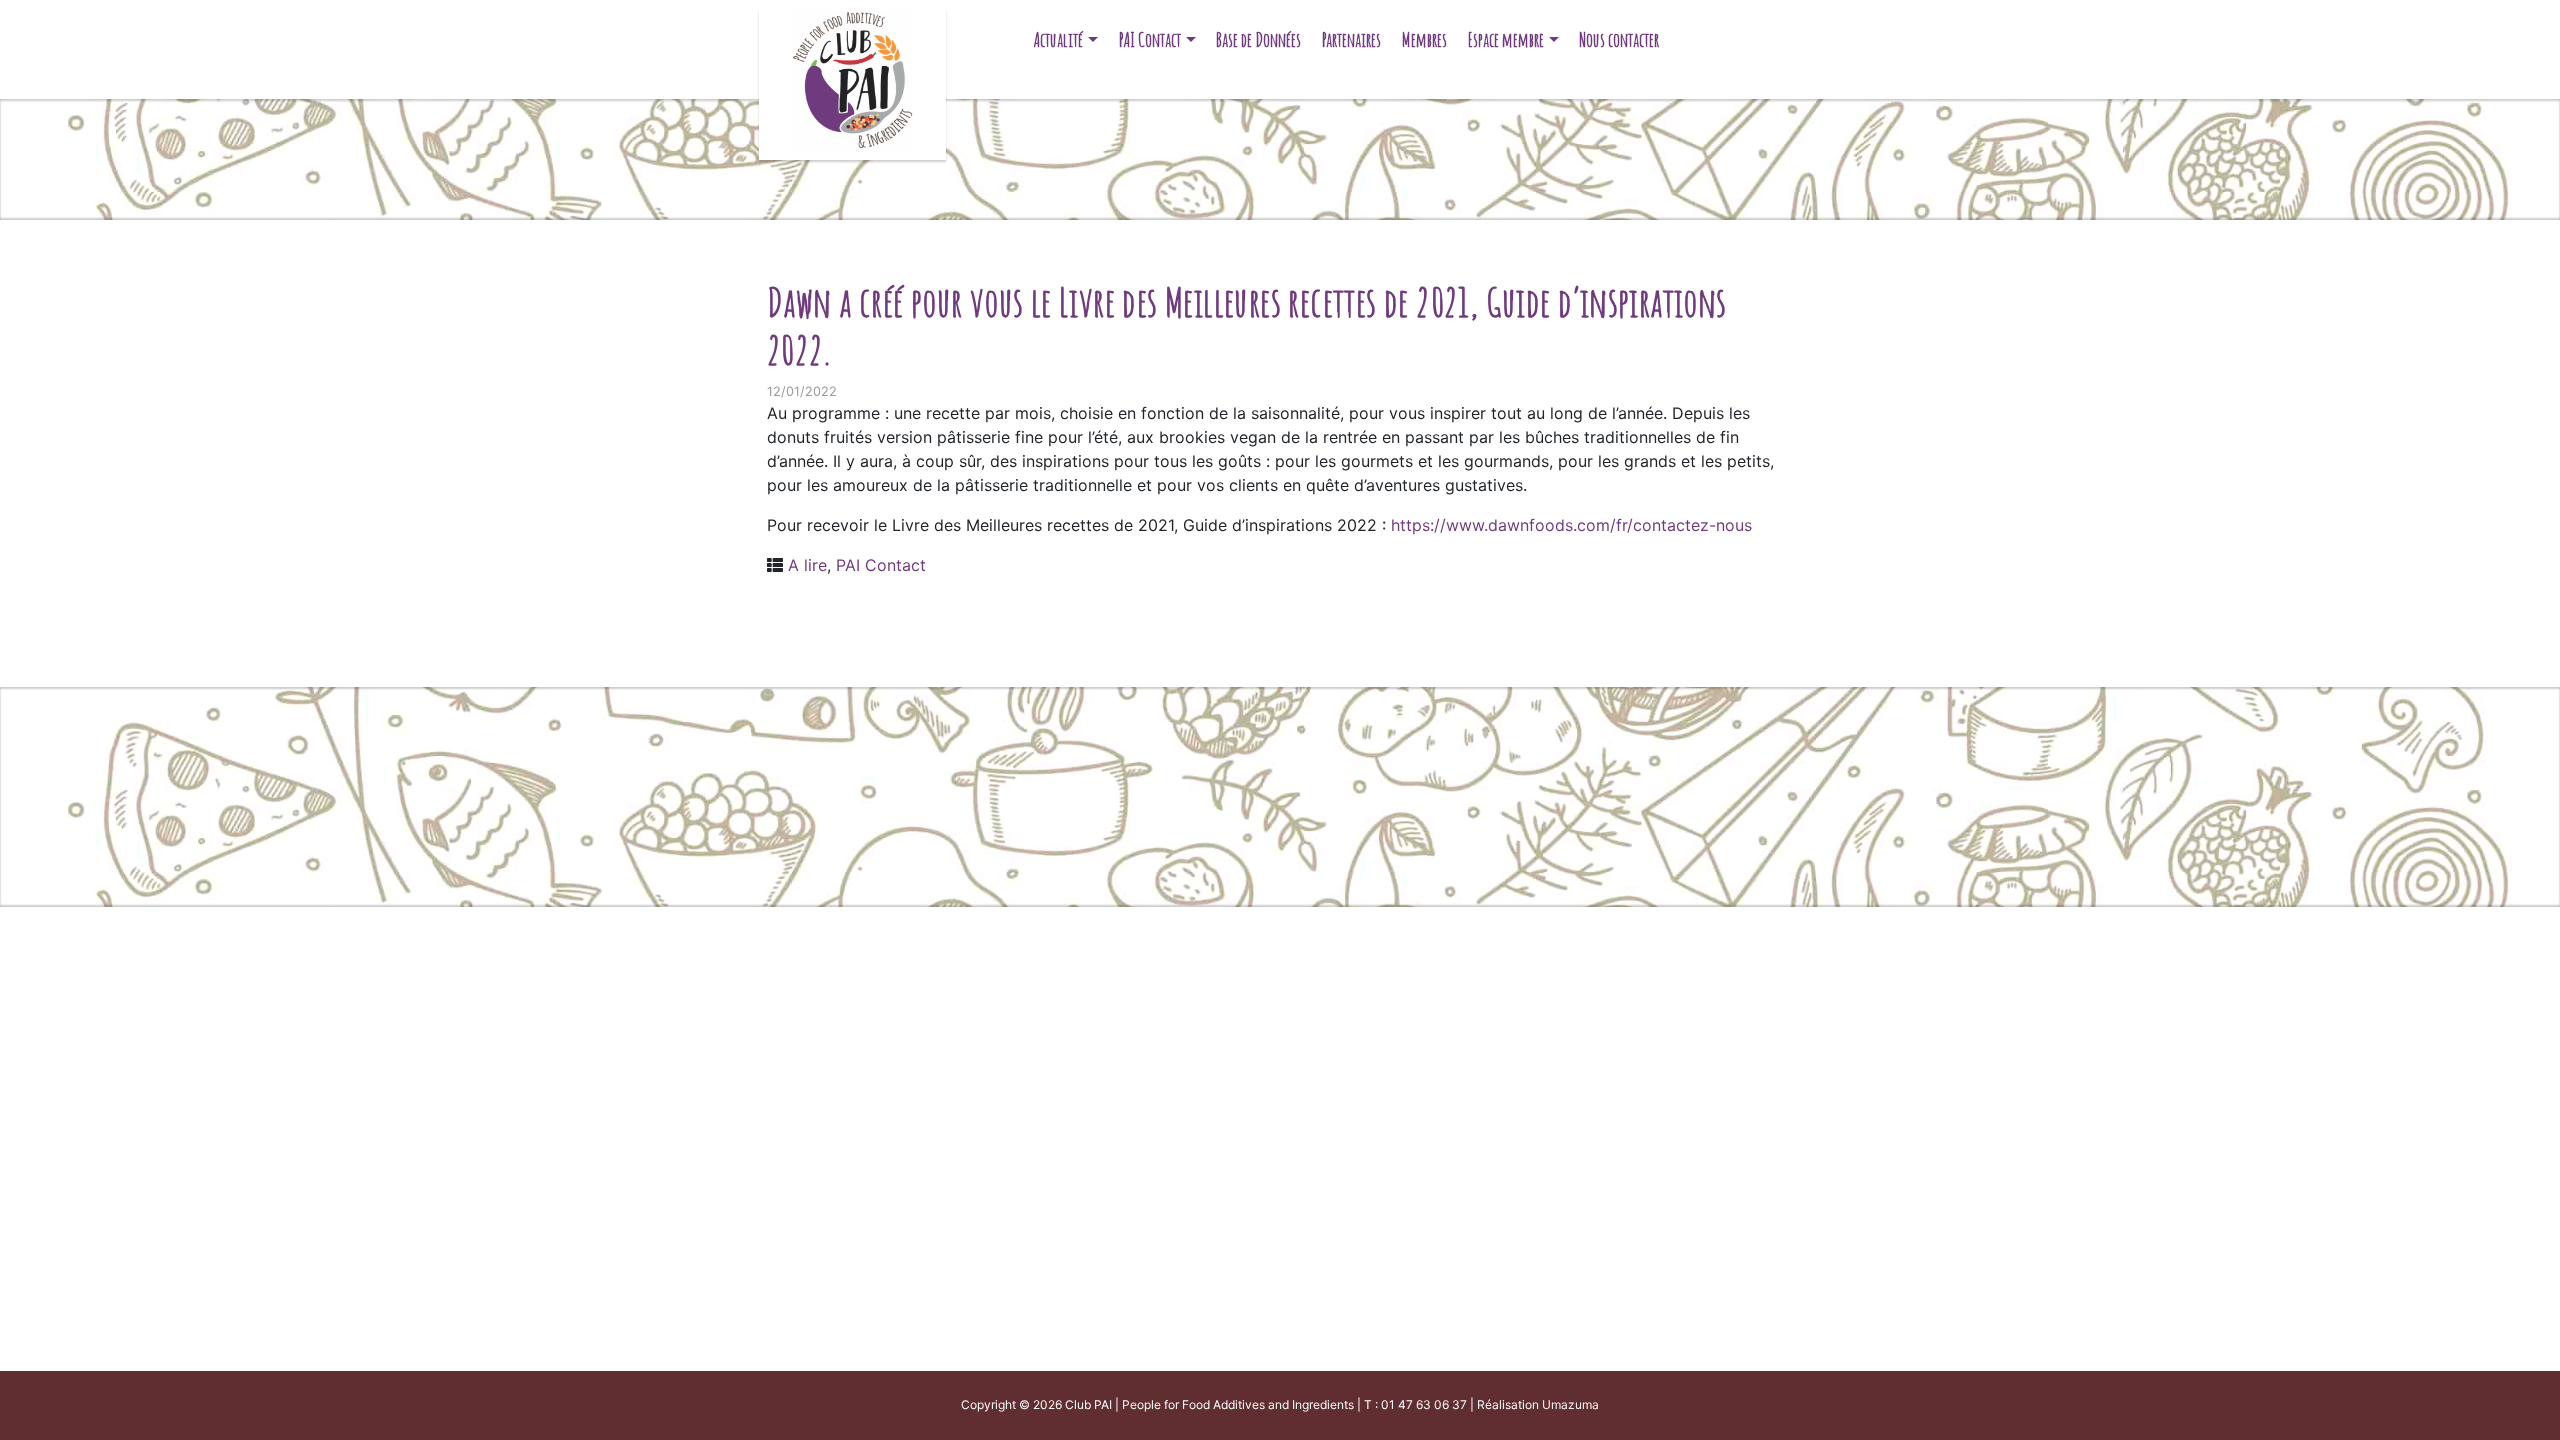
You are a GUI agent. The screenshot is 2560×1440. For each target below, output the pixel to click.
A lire (807, 565)
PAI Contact (1150, 39)
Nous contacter (1619, 39)
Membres (1424, 39)
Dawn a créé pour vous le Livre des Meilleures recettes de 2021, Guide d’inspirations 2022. (1247, 325)
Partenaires (1351, 39)
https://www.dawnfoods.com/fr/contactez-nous (1571, 525)
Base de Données (1258, 39)
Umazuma (1570, 1404)
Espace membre (1506, 39)
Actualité (1058, 39)
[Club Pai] (852, 77)
